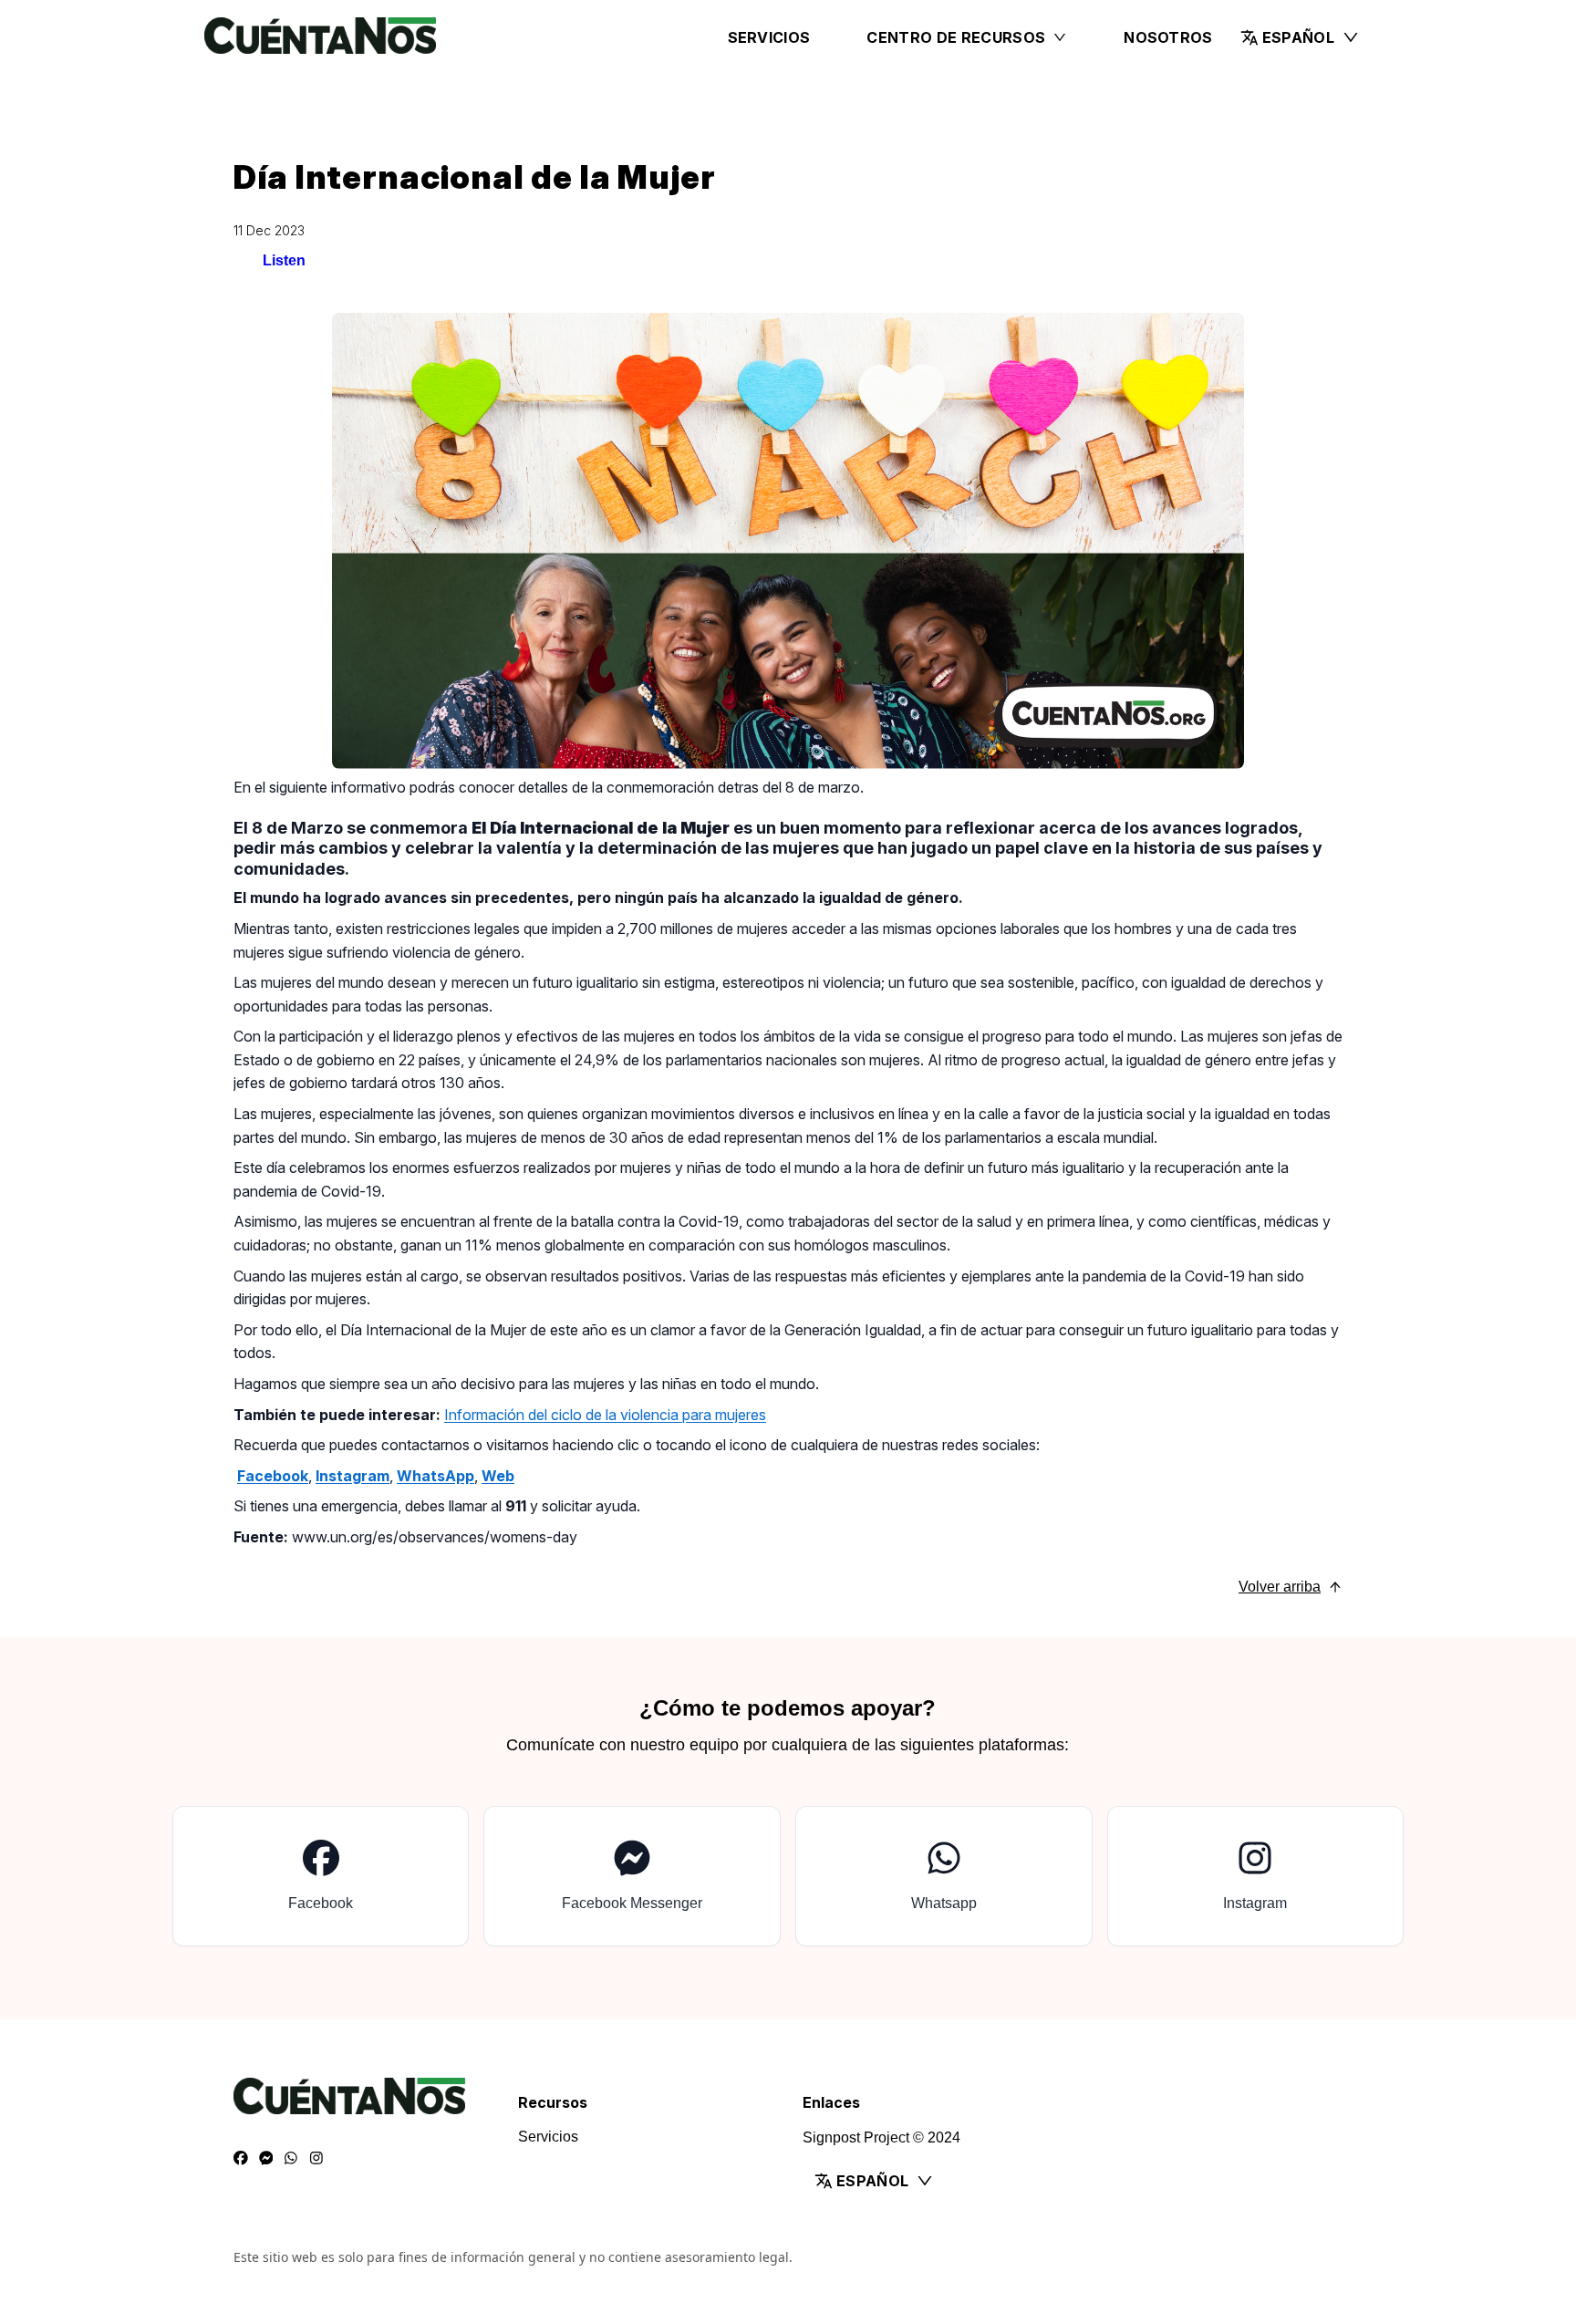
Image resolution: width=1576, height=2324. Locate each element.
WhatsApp (435, 1476)
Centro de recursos (956, 37)
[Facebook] (241, 2159)
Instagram (353, 1476)
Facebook (273, 1476)
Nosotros (1168, 37)
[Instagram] (316, 2159)
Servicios (769, 37)
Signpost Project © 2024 (881, 2137)
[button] (1300, 37)
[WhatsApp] (291, 2159)
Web (498, 1476)
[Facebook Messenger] (266, 2159)
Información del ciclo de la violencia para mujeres (605, 1415)
